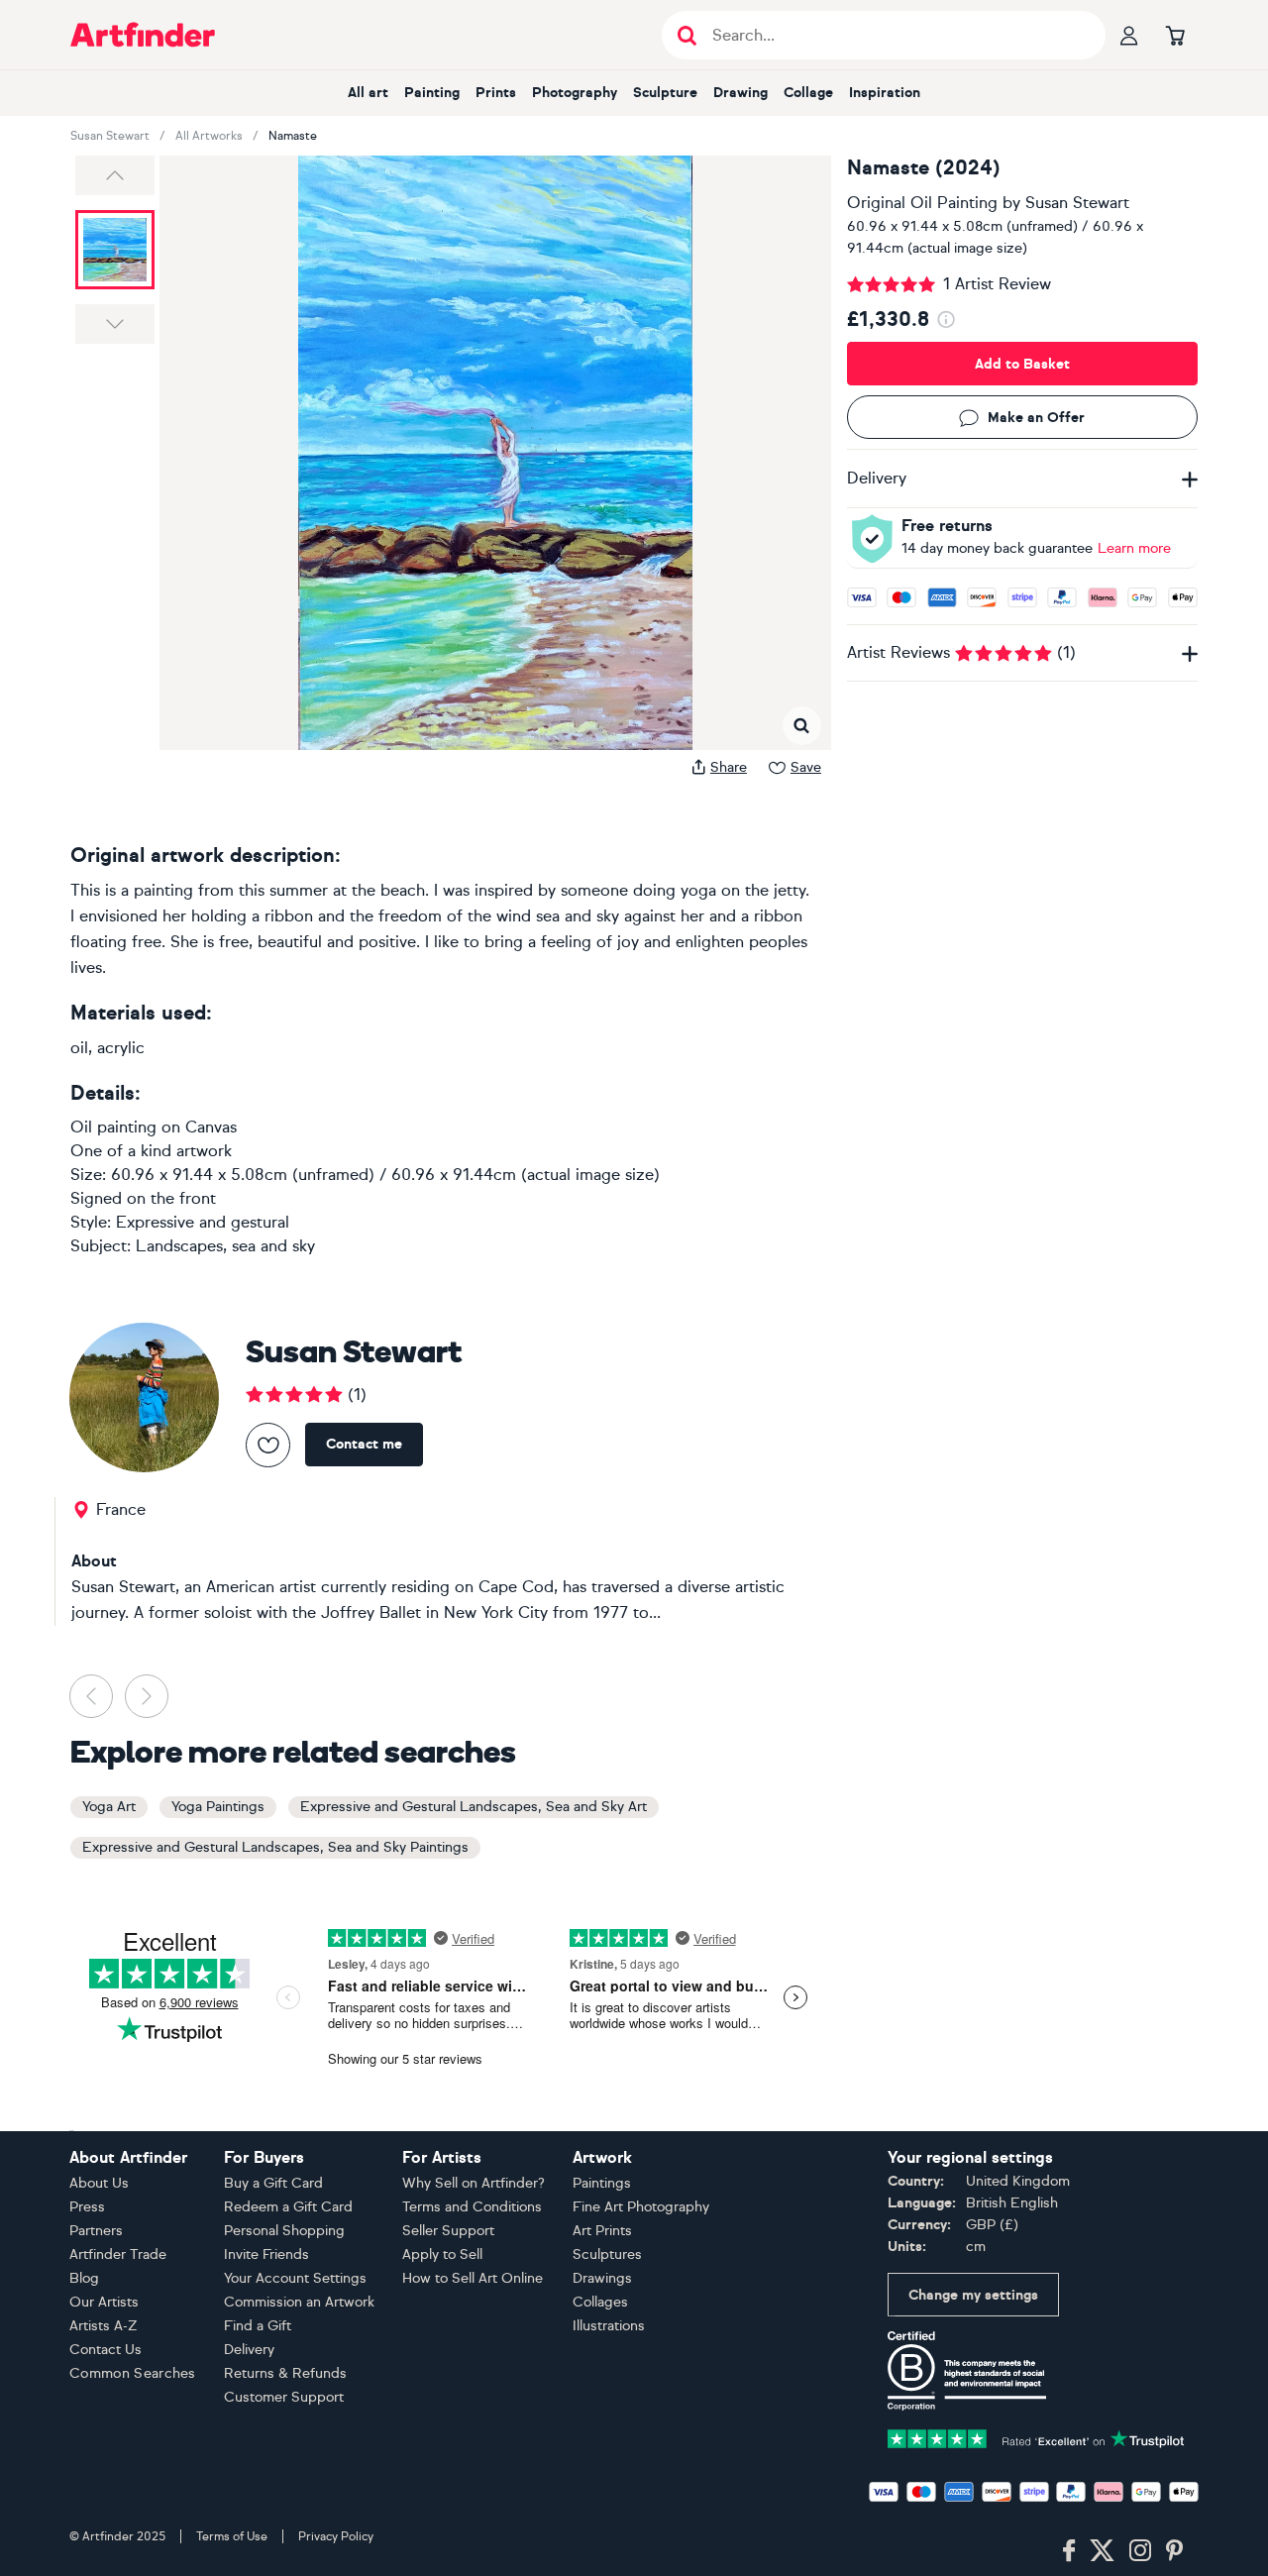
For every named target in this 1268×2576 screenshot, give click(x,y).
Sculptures (607, 2254)
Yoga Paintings (218, 1807)
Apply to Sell (442, 2254)
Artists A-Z (104, 2326)
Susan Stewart (110, 136)
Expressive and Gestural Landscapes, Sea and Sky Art (474, 1807)
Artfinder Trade (118, 2254)
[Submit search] (687, 35)
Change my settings (973, 2295)
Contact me (364, 1444)
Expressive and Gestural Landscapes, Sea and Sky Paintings (275, 1847)
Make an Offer (1036, 418)
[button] (115, 175)
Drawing (740, 93)
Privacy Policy (336, 2536)
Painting (432, 93)
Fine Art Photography (641, 2207)
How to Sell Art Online (473, 2278)
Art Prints (602, 2231)
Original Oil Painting (922, 203)
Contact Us (106, 2350)
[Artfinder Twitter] (1102, 2551)
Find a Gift (258, 2326)
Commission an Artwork (299, 2302)
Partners (96, 2231)
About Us (99, 2183)
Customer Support (284, 2397)
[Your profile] (1129, 35)
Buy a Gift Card (273, 2183)
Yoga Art (109, 1807)
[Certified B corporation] (967, 2369)
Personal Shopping (284, 2231)
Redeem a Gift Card (288, 2207)
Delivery (249, 2350)
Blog (84, 2278)
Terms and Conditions (472, 2207)
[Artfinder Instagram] (1140, 2551)
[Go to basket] (1175, 35)
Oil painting (113, 1127)
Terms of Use (232, 2536)
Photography (575, 93)
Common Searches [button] (133, 2373)
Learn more (1134, 548)
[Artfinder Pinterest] (1175, 2551)
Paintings (602, 2183)
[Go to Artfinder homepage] (143, 35)
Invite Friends (266, 2254)
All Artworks (209, 136)
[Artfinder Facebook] (1069, 2551)
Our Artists (104, 2302)
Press (87, 2207)
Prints (496, 93)
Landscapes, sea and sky (225, 1246)
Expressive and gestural (203, 1222)
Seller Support (448, 2231)
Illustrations (609, 2326)
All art (368, 93)
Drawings (602, 2278)
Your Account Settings (295, 2278)
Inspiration (885, 93)
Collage (808, 93)
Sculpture (665, 93)
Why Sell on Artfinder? (474, 2183)
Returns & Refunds (285, 2373)
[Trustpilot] (1036, 2437)
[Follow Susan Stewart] (268, 1445)
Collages (600, 2302)
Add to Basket (1022, 364)
